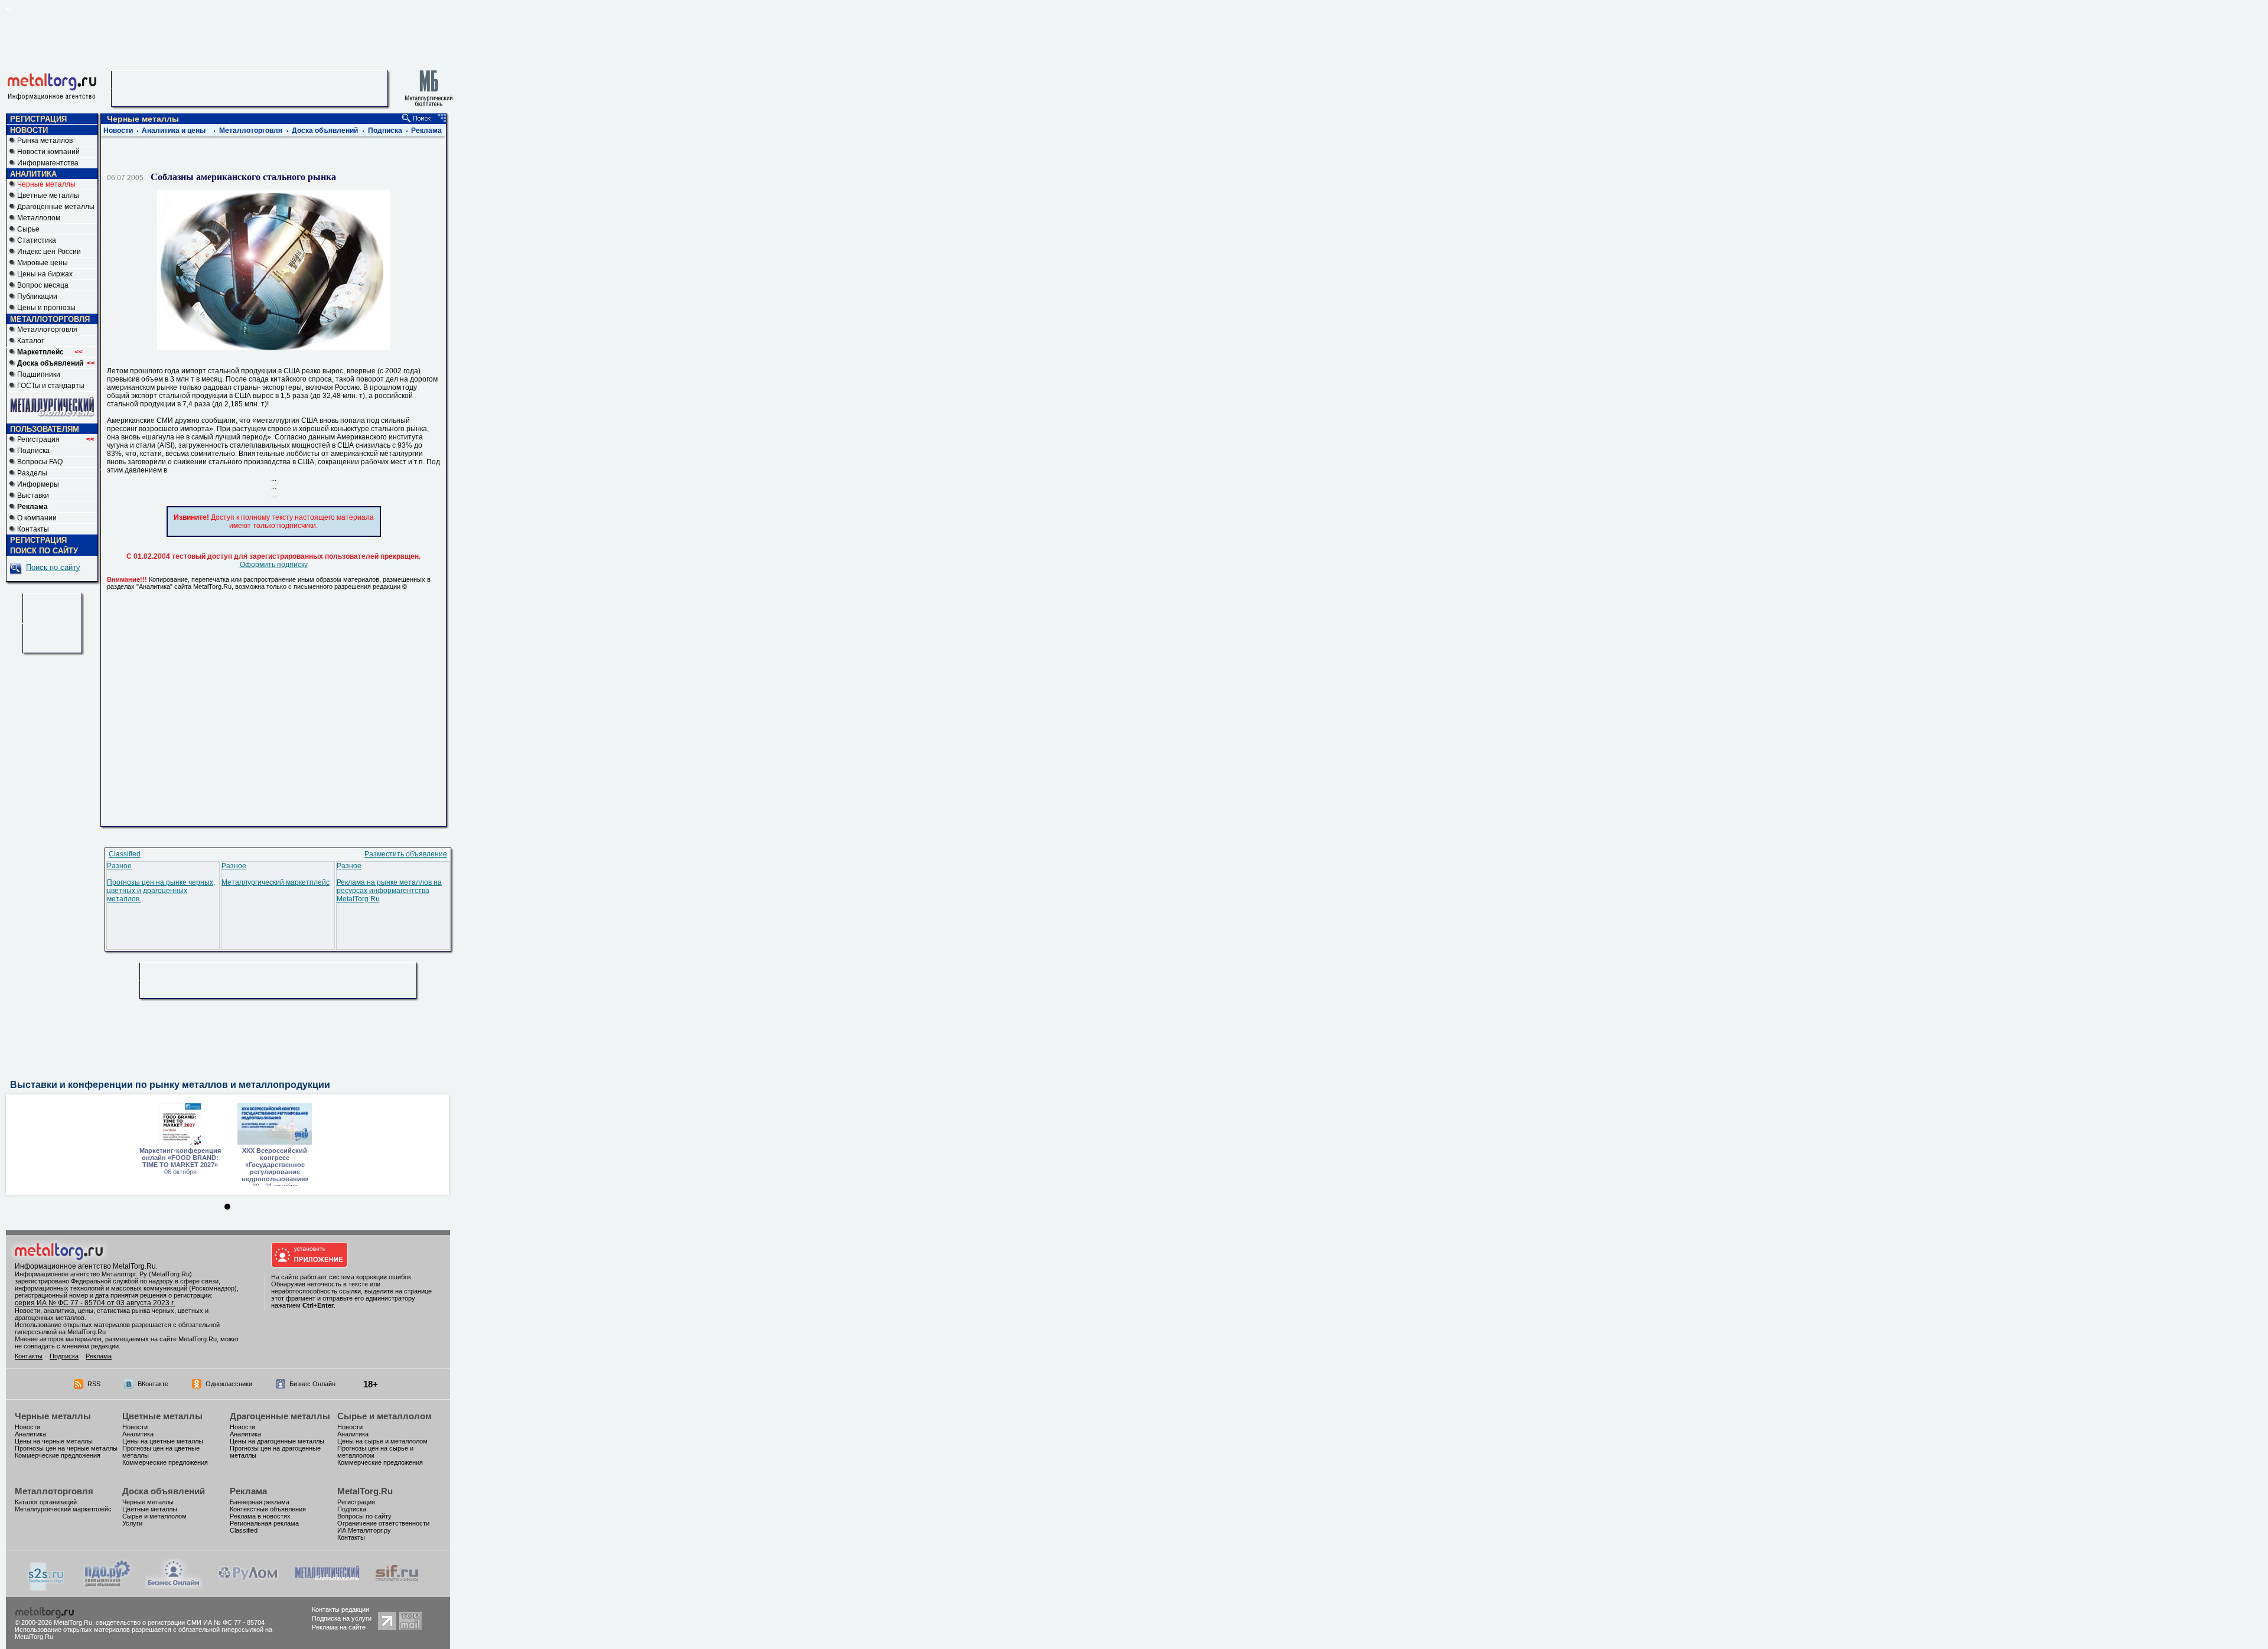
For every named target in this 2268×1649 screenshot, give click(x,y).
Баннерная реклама (260, 1502)
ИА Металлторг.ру (364, 1530)
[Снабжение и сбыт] (47, 1589)
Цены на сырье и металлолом (382, 1441)
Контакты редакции (340, 1609)
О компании (37, 518)
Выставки (33, 496)
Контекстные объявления (268, 1509)
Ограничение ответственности (383, 1523)
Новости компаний (48, 152)
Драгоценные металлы (56, 207)
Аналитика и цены (174, 131)
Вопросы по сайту (364, 1516)
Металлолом (39, 218)
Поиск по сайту (53, 567)
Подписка (33, 451)
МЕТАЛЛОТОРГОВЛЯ (50, 319)
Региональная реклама (264, 1523)
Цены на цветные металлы (163, 1441)
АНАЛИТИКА (33, 174)
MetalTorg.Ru (365, 1491)
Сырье (28, 229)
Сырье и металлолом (384, 1416)
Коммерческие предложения (58, 1455)
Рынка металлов (45, 141)
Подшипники (39, 374)
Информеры (38, 484)
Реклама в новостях (260, 1516)
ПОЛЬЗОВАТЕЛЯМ (45, 429)
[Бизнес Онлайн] (174, 1586)
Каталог (30, 341)
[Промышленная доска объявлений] (107, 1588)
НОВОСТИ (29, 130)
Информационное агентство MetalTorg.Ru (85, 1266)
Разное (119, 866)
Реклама (426, 131)
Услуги (132, 1523)
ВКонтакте (153, 1384)
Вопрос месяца (43, 285)
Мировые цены (43, 263)
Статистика (37, 240)
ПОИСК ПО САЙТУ (44, 551)
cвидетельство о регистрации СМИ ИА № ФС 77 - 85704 (180, 1622)
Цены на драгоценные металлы (277, 1441)
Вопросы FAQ (40, 462)
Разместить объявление (406, 854)
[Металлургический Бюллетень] (327, 1586)
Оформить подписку (274, 565)
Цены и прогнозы (46, 308)
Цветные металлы (48, 195)
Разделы (32, 473)
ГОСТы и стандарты (51, 386)
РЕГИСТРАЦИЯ (38, 119)
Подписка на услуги (342, 1618)
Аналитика (30, 1434)
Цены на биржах (45, 274)
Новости (118, 131)
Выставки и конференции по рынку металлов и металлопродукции (170, 1085)
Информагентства (48, 163)
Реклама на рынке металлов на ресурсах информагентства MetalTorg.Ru (389, 891)
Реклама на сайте (339, 1627)
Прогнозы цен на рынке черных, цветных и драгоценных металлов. (161, 891)
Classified (125, 854)
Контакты (33, 529)
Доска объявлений (325, 131)
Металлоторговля (47, 330)
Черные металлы (53, 1416)
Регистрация (56, 439)
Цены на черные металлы (54, 1441)
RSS (94, 1384)
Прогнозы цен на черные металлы (66, 1448)
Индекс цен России (49, 252)
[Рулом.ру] (248, 1586)
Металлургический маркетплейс (276, 882)
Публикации (37, 296)
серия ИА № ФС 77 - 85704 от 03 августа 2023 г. (95, 1303)
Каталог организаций (46, 1502)
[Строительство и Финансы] (397, 1586)
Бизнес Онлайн (312, 1384)
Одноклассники (229, 1384)
